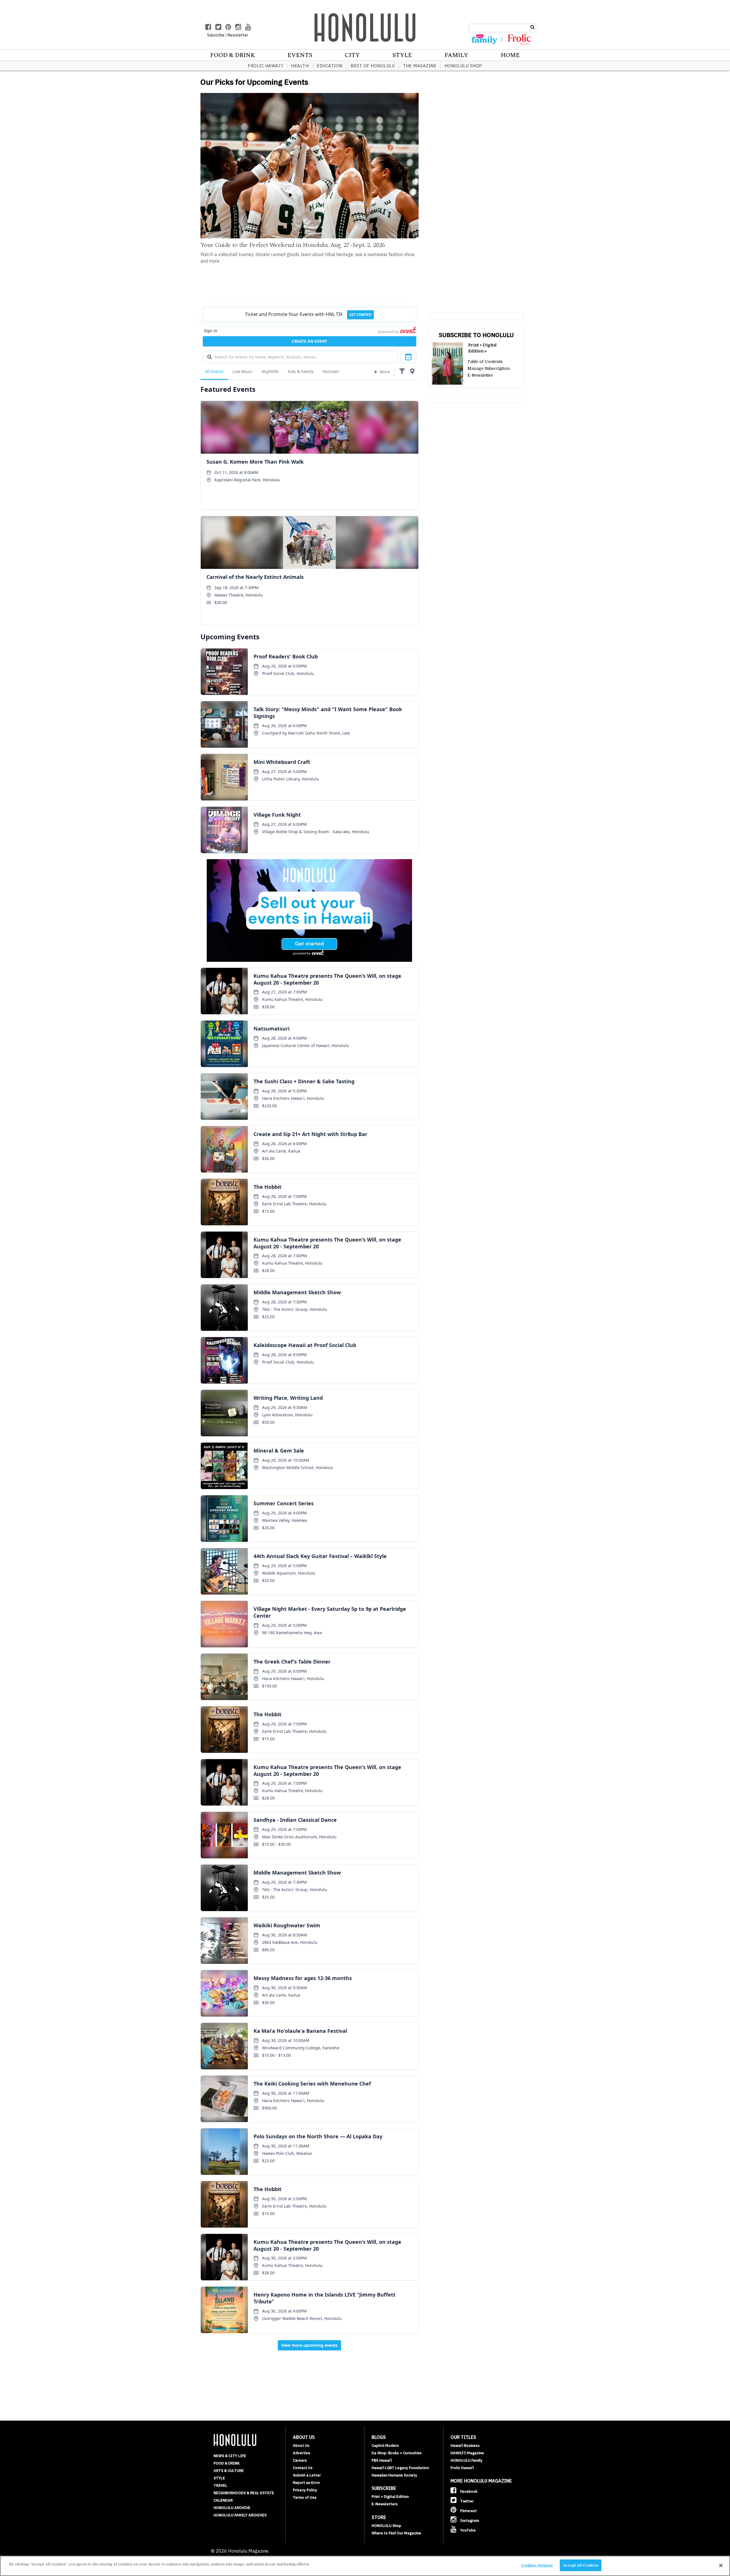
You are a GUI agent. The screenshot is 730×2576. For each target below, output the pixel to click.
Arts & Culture (229, 2471)
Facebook (468, 2491)
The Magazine (420, 66)
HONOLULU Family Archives (240, 2515)
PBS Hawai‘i (382, 2460)
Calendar (223, 2500)
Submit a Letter (307, 2475)
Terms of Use (305, 2497)
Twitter (467, 2501)
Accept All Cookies (581, 2565)
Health (300, 66)
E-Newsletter (480, 375)
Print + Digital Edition (390, 2497)
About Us (301, 2446)
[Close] (721, 2565)
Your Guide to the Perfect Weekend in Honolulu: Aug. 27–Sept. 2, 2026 (293, 245)
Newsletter (238, 35)
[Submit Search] (533, 27)
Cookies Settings (537, 2565)
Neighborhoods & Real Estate (244, 2493)
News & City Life (230, 2456)
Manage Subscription (489, 368)
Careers (300, 2460)
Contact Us (303, 2468)
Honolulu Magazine (365, 27)
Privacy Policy (305, 2490)
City (352, 55)
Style (402, 55)
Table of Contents (485, 362)
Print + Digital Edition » (482, 348)
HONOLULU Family (467, 2460)
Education (330, 66)
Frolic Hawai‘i (265, 66)
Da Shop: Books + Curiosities (397, 2453)
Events (300, 55)
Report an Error (306, 2483)
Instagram (469, 2521)
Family (456, 55)
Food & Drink (233, 55)
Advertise (302, 2453)
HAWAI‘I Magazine (467, 2453)
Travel (220, 2485)
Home (510, 55)
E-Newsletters (385, 2504)
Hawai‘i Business (465, 2446)
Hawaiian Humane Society (394, 2475)
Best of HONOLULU (373, 66)
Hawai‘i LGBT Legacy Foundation (400, 2468)
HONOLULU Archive (232, 2508)
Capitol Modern (385, 2446)
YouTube (468, 2530)
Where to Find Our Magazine (396, 2533)
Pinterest (468, 2511)
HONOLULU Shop (463, 66)
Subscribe (216, 35)
